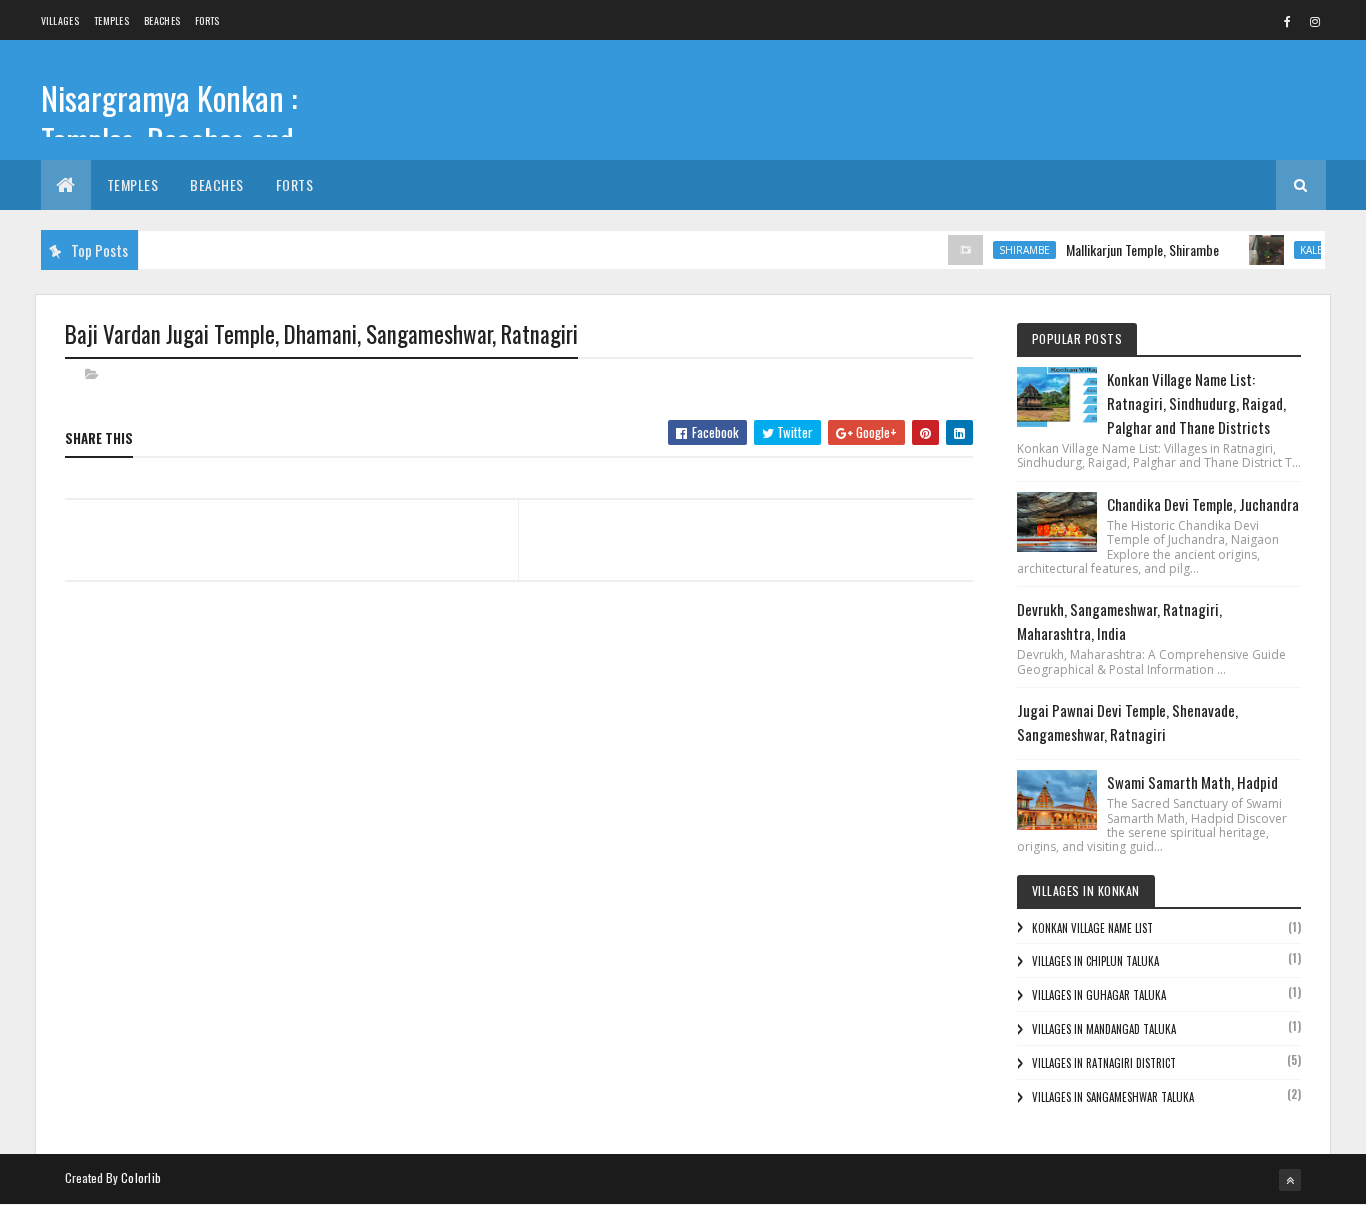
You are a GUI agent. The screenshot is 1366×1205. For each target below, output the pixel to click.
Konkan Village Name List (1092, 928)
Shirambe (1011, 250)
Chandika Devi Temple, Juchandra (1203, 504)
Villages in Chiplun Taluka (1095, 961)
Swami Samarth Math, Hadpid (1192, 782)
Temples (111, 20)
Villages (60, 20)
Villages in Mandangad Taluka (1104, 1029)
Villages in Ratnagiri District (1104, 1063)
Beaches (162, 20)
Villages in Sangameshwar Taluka (1113, 1097)
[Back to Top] (1290, 1180)
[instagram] (1315, 21)
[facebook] (1288, 21)
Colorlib (141, 1177)
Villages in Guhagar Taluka (1099, 995)
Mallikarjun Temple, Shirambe (1129, 249)
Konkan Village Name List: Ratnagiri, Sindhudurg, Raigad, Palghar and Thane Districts (1196, 403)
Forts (207, 20)
